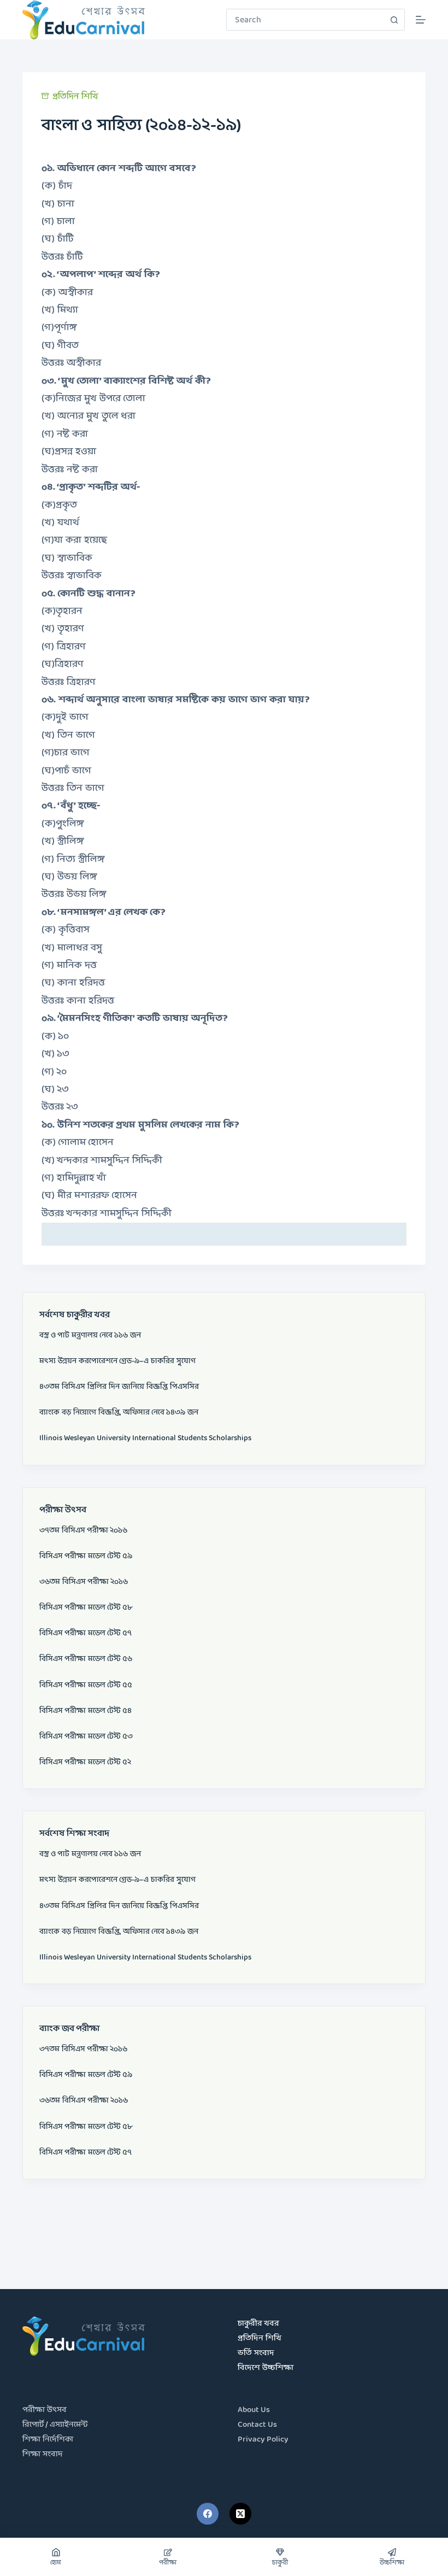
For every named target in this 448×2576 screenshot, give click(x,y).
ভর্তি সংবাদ (256, 2353)
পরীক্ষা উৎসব (45, 2410)
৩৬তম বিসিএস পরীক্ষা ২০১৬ (84, 1582)
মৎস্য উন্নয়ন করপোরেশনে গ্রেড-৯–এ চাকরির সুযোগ (117, 1361)
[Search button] (394, 20)
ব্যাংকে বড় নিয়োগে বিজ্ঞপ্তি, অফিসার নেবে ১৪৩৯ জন (119, 1412)
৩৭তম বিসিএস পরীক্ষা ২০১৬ (83, 1530)
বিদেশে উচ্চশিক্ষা (266, 2368)
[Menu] (421, 20)
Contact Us (257, 2425)
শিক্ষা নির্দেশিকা (48, 2440)
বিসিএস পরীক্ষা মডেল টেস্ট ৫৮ (86, 1607)
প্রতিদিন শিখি (75, 96)
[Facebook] (208, 2514)
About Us (254, 2410)
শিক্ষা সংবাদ (43, 2454)
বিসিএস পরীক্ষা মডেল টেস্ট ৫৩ (86, 1736)
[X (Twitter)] (240, 2514)
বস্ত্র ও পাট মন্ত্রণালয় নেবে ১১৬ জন (90, 1335)
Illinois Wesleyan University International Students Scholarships (145, 1438)
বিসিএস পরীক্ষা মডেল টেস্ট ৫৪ (86, 1711)
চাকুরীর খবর (258, 2324)
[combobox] (305, 20)
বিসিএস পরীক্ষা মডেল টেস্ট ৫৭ (86, 1633)
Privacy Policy (263, 2440)
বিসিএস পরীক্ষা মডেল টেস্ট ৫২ (85, 1762)
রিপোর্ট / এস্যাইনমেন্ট (55, 2425)
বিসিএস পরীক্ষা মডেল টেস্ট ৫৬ (86, 1659)
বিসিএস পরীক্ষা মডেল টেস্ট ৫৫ (86, 1685)
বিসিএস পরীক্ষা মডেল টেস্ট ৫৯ (86, 1556)
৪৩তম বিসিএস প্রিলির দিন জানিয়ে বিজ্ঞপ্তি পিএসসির (119, 1387)
